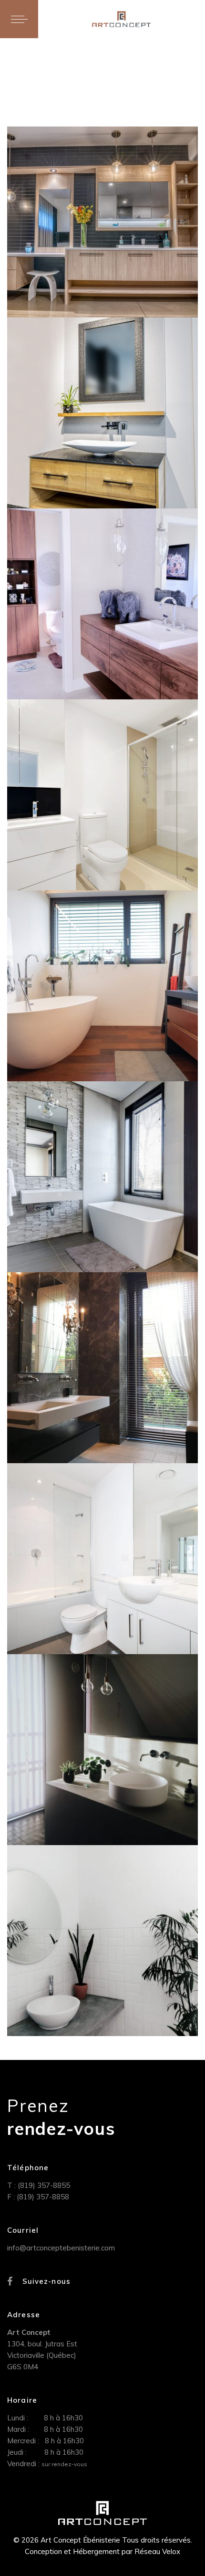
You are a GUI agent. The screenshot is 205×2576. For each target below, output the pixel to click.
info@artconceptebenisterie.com (61, 2248)
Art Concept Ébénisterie (78, 143)
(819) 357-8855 (44, 2185)
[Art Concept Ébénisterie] (121, 19)
